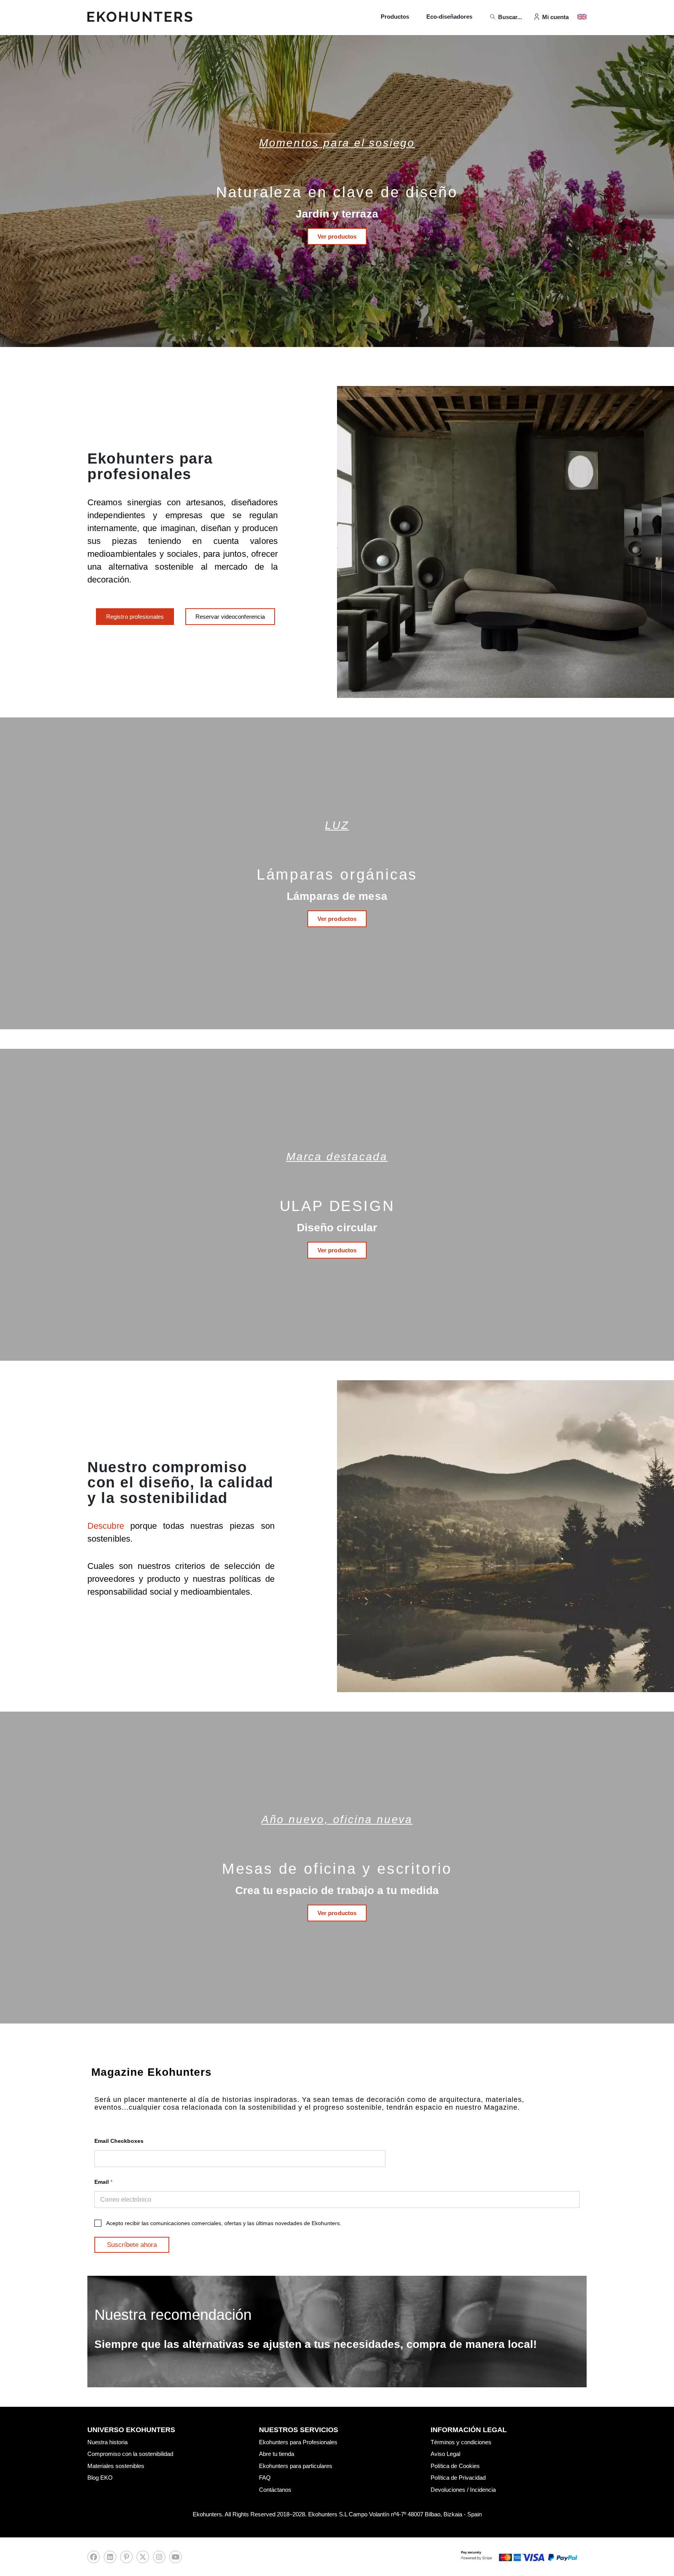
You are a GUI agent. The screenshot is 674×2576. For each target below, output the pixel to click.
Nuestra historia (107, 2442)
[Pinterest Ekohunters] (126, 2559)
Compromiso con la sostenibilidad (130, 2454)
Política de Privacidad (458, 2478)
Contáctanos (275, 2490)
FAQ (265, 2478)
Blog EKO (100, 2478)
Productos (395, 17)
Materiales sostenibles (116, 2466)
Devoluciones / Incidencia (463, 2490)
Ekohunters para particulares (296, 2466)
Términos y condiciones (461, 2442)
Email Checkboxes (119, 2141)
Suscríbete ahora (132, 2245)
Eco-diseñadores (449, 17)
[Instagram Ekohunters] (159, 2559)
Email (103, 2182)
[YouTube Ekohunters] (176, 2559)
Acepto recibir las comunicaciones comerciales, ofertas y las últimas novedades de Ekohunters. (224, 2223)
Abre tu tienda (277, 2454)
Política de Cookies (455, 2466)
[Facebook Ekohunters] (94, 2559)
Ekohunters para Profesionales (298, 2442)
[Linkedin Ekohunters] (110, 2559)
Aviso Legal (445, 2454)
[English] (582, 17)
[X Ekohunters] (143, 2559)
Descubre (109, 1526)
